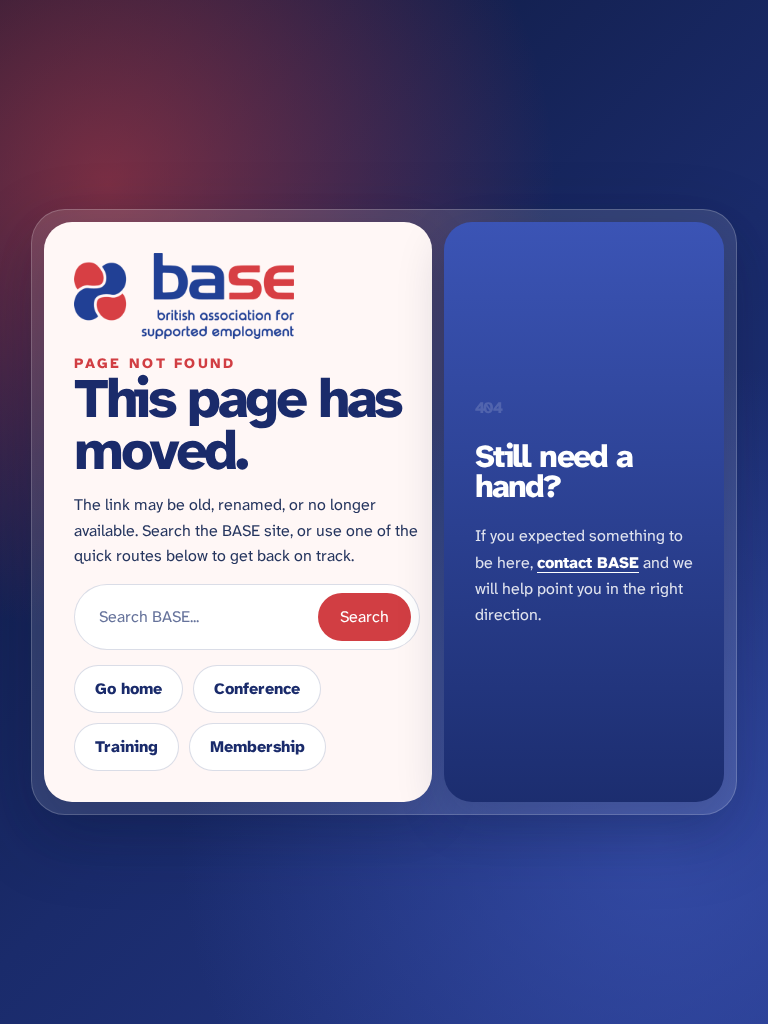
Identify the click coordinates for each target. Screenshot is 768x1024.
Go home (128, 688)
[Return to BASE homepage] (247, 296)
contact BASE (588, 562)
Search (364, 616)
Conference (257, 688)
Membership (257, 746)
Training (126, 746)
